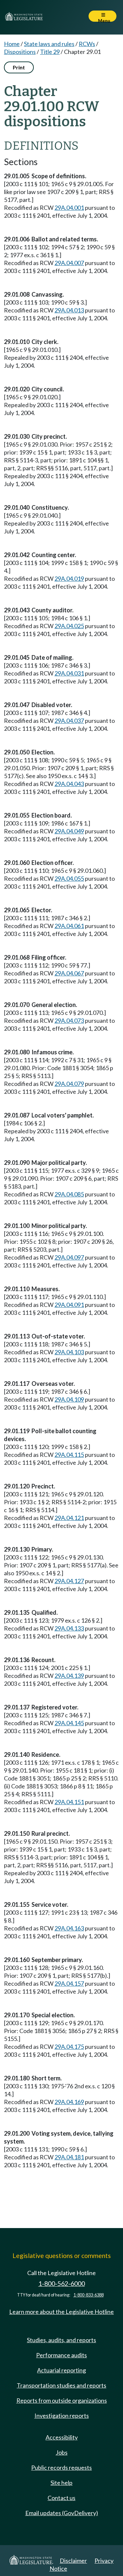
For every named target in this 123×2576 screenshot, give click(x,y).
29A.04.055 (69, 878)
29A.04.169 (69, 2102)
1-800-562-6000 (62, 2283)
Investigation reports (62, 2416)
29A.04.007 (69, 263)
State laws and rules (49, 44)
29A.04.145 (69, 1723)
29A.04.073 (69, 1020)
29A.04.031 (69, 673)
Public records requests (61, 2467)
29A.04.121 (69, 1518)
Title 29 (50, 52)
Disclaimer (73, 2561)
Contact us (61, 2498)
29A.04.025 (69, 626)
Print (19, 67)
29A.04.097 (69, 1257)
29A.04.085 (69, 1194)
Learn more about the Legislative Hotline (61, 2312)
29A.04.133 (69, 1628)
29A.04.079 (69, 1084)
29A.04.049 (69, 831)
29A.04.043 (69, 784)
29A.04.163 (69, 1928)
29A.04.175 (69, 2047)
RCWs (87, 44)
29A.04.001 (69, 208)
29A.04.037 (69, 721)
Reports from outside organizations (62, 2400)
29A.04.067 (69, 973)
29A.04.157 (69, 1983)
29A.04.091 (69, 1305)
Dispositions (20, 52)
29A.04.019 (69, 578)
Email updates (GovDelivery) (62, 2513)
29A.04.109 (69, 1399)
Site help (61, 2483)
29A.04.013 (69, 310)
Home (12, 44)
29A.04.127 (69, 1581)
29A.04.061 (69, 926)
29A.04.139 (69, 1676)
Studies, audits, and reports (61, 2340)
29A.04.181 (69, 2157)
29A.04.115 (69, 1455)
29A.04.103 (69, 1352)
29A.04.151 (69, 1802)
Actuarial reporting (61, 2370)
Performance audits (61, 2355)
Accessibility (62, 2437)
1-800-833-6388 (89, 2295)
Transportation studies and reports (61, 2385)
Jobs (62, 2452)
